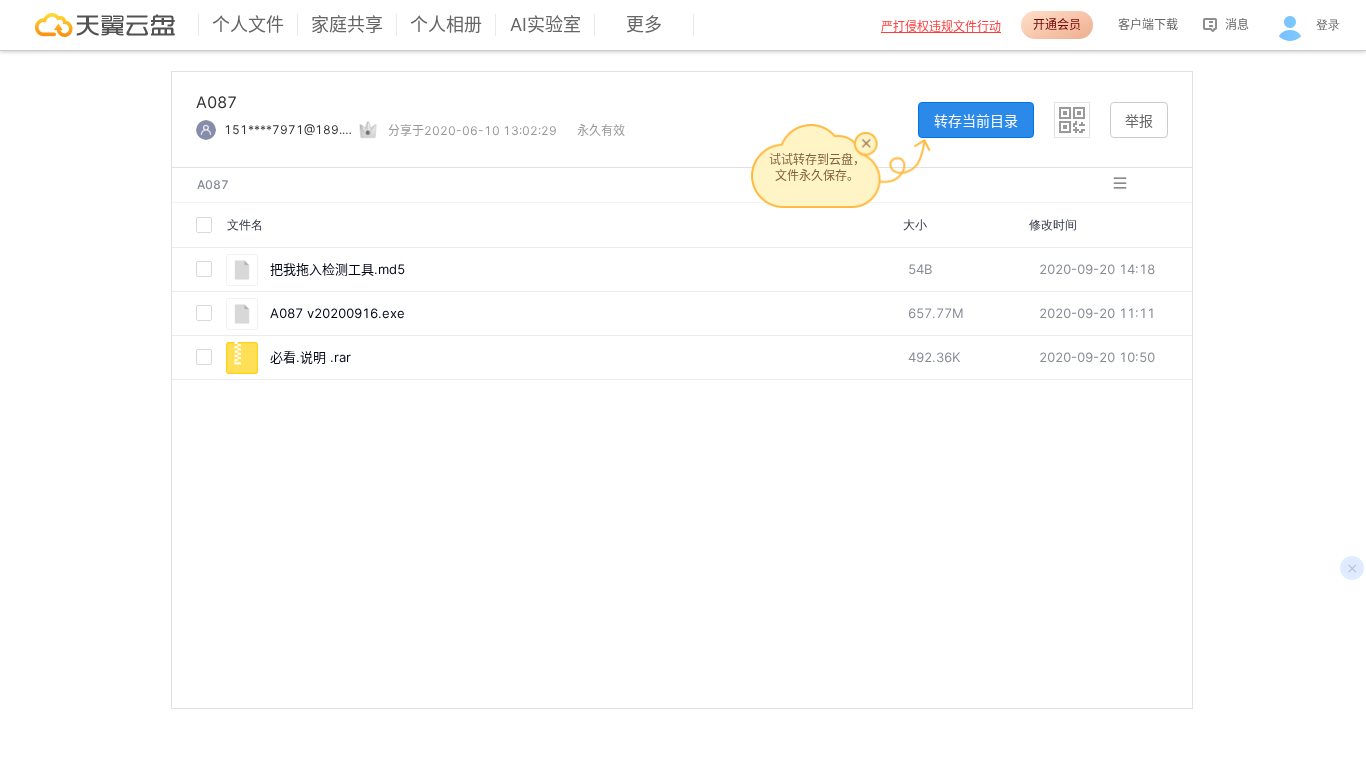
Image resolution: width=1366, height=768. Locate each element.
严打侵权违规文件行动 (941, 26)
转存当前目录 (976, 120)
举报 (1139, 120)
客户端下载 (1148, 24)
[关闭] (866, 143)
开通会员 (1057, 24)
